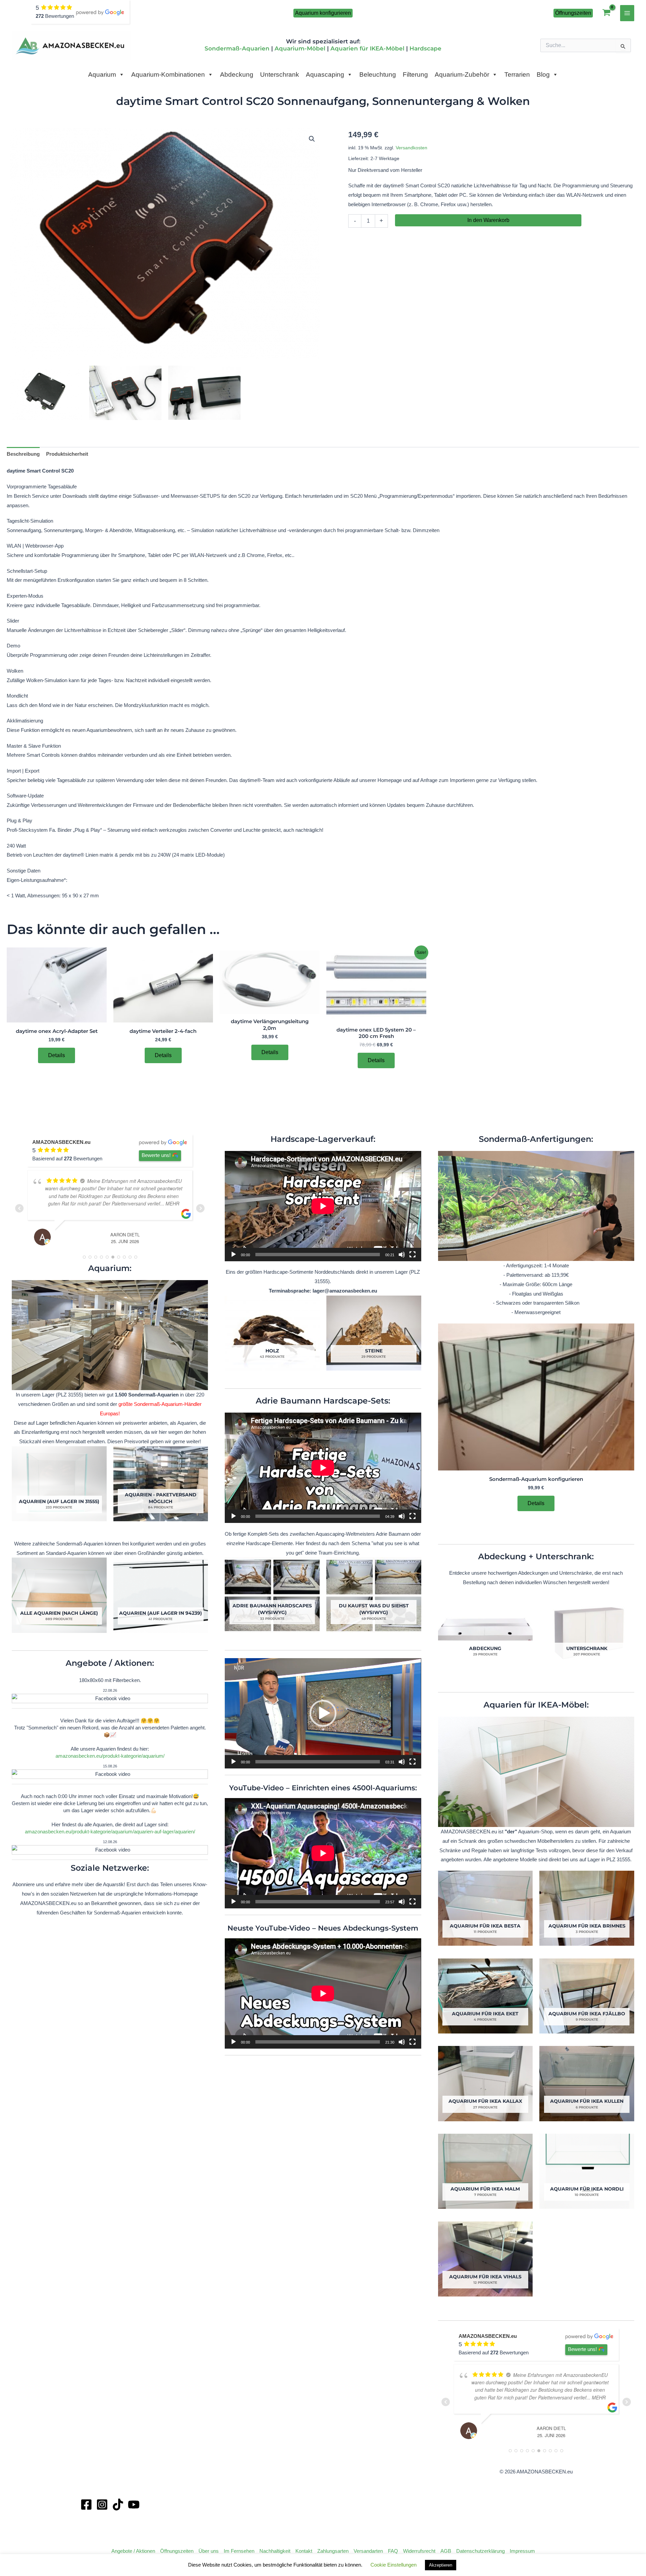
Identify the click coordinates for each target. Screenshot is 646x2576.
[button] (323, 13)
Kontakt (304, 2551)
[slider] (317, 1762)
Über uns (209, 2551)
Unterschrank (280, 74)
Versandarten (368, 2551)
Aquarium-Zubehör (462, 74)
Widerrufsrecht (419, 2551)
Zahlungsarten (333, 2551)
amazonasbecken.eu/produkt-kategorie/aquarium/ (110, 1756)
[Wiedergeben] (234, 1255)
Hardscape (425, 48)
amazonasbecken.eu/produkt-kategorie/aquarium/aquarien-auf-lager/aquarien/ (110, 1832)
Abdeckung (237, 74)
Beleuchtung (378, 74)
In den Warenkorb (488, 220)
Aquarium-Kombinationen (168, 74)
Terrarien (517, 74)
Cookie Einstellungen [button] (393, 2565)
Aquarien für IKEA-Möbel (367, 48)
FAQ (393, 2551)
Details (57, 1055)
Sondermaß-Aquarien (237, 48)
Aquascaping (325, 74)
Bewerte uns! (156, 1155)
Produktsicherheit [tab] (67, 454)
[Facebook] (86, 2505)
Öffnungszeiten (177, 2551)
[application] (323, 1206)
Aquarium (102, 74)
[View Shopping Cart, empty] (606, 13)
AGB (446, 2551)
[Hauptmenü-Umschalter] (627, 13)
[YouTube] (134, 2505)
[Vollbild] (412, 1255)
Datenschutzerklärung (480, 2551)
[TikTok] (118, 2505)
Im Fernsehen (239, 2551)
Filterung (415, 74)
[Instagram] (102, 2505)
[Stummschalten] (402, 1255)
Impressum (522, 2551)
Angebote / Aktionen (133, 2551)
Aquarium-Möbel (300, 48)
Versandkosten (411, 148)
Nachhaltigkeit (275, 2551)
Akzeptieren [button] (441, 2565)
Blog (543, 74)
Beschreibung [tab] (23, 454)
